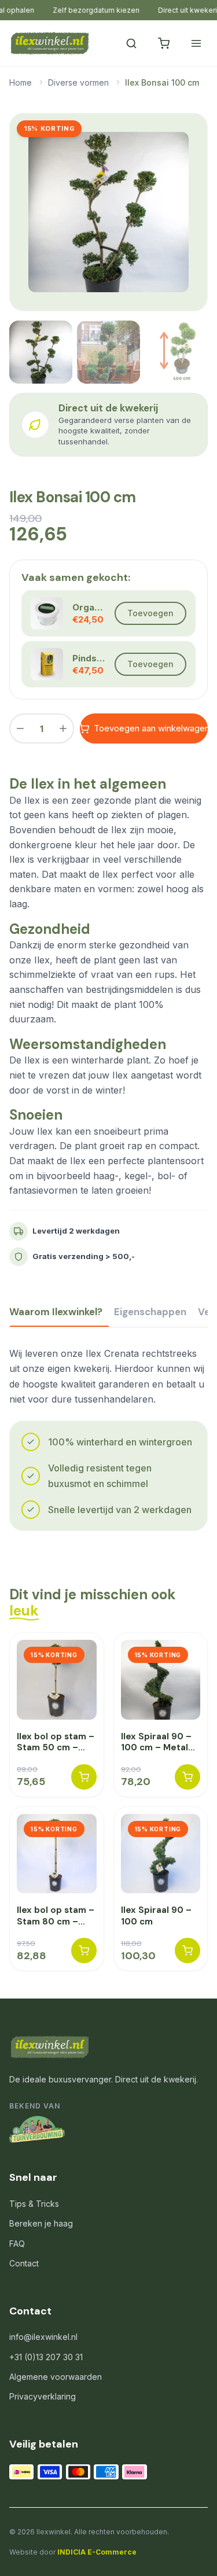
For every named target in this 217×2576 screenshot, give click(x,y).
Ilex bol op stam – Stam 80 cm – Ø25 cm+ (56, 1916)
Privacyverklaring (43, 2396)
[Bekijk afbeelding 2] (108, 352)
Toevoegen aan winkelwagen (151, 728)
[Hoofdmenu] (196, 43)
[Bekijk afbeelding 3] (176, 352)
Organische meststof (89, 607)
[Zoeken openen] (131, 43)
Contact (24, 2263)
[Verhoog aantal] (63, 728)
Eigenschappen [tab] (150, 1312)
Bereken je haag (41, 2223)
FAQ (17, 2244)
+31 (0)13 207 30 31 (46, 2357)
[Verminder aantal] (20, 728)
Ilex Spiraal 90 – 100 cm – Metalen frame (160, 1743)
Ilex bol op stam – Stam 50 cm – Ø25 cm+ (56, 1743)
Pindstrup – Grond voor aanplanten (89, 658)
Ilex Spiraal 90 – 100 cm (156, 1916)
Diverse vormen (78, 82)
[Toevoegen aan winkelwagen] (84, 1777)
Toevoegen (150, 613)
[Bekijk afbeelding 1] (41, 352)
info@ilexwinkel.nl (43, 2337)
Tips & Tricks (34, 2204)
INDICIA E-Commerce (97, 2552)
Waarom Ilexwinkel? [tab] (56, 1312)
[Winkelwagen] (164, 43)
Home (21, 82)
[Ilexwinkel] (49, 43)
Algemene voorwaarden (56, 2377)
